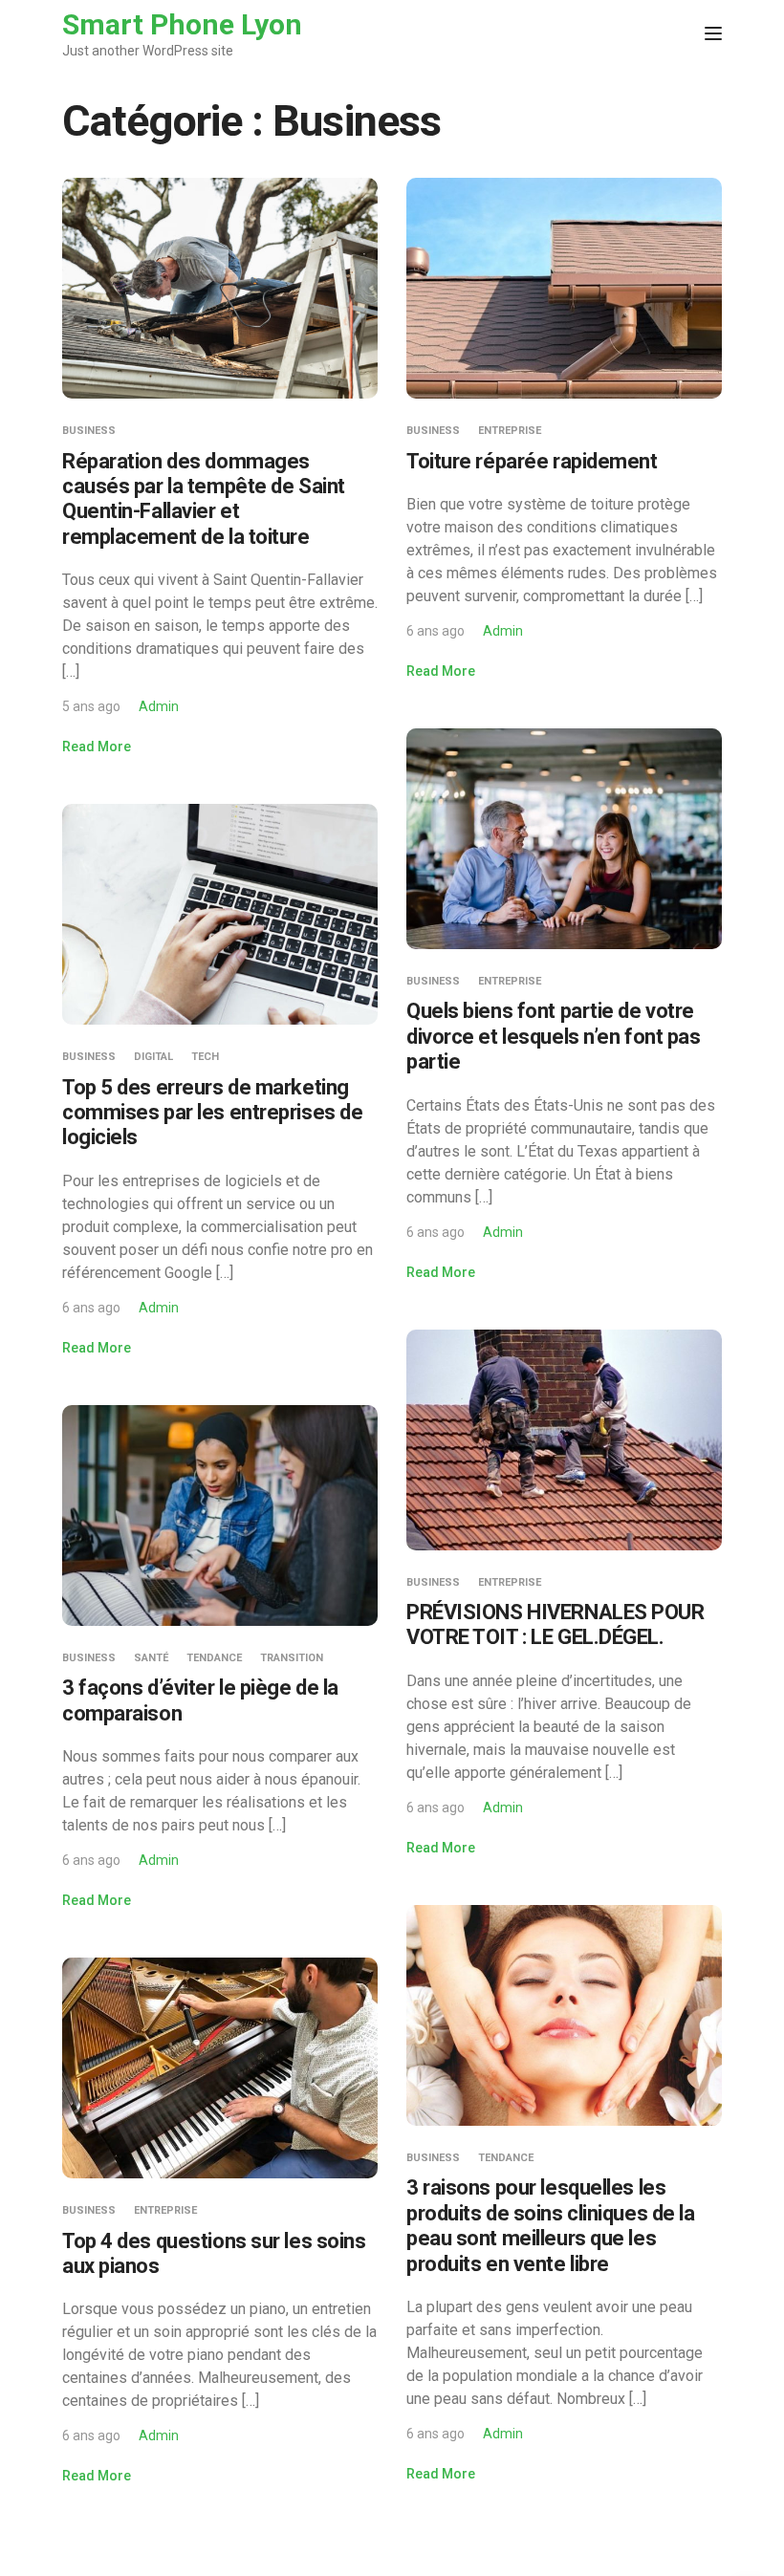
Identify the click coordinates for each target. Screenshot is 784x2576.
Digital (153, 1057)
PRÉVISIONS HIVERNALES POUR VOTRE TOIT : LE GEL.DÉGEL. (555, 1624)
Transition (292, 1658)
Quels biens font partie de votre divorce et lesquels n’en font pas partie (553, 1036)
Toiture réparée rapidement (532, 461)
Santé (151, 1658)
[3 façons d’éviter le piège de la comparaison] (220, 1514)
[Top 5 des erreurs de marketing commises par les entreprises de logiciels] (220, 913)
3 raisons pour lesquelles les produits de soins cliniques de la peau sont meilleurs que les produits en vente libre (550, 2225)
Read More (97, 747)
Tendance (214, 1658)
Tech (205, 1057)
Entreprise (510, 431)
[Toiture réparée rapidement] (564, 287)
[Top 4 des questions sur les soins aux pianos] (220, 2067)
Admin (159, 706)
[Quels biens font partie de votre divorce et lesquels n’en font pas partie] (564, 838)
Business (89, 431)
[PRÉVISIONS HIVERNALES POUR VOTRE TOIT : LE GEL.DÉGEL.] (564, 1438)
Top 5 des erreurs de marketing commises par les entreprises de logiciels (212, 1113)
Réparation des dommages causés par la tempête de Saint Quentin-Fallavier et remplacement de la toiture (204, 499)
